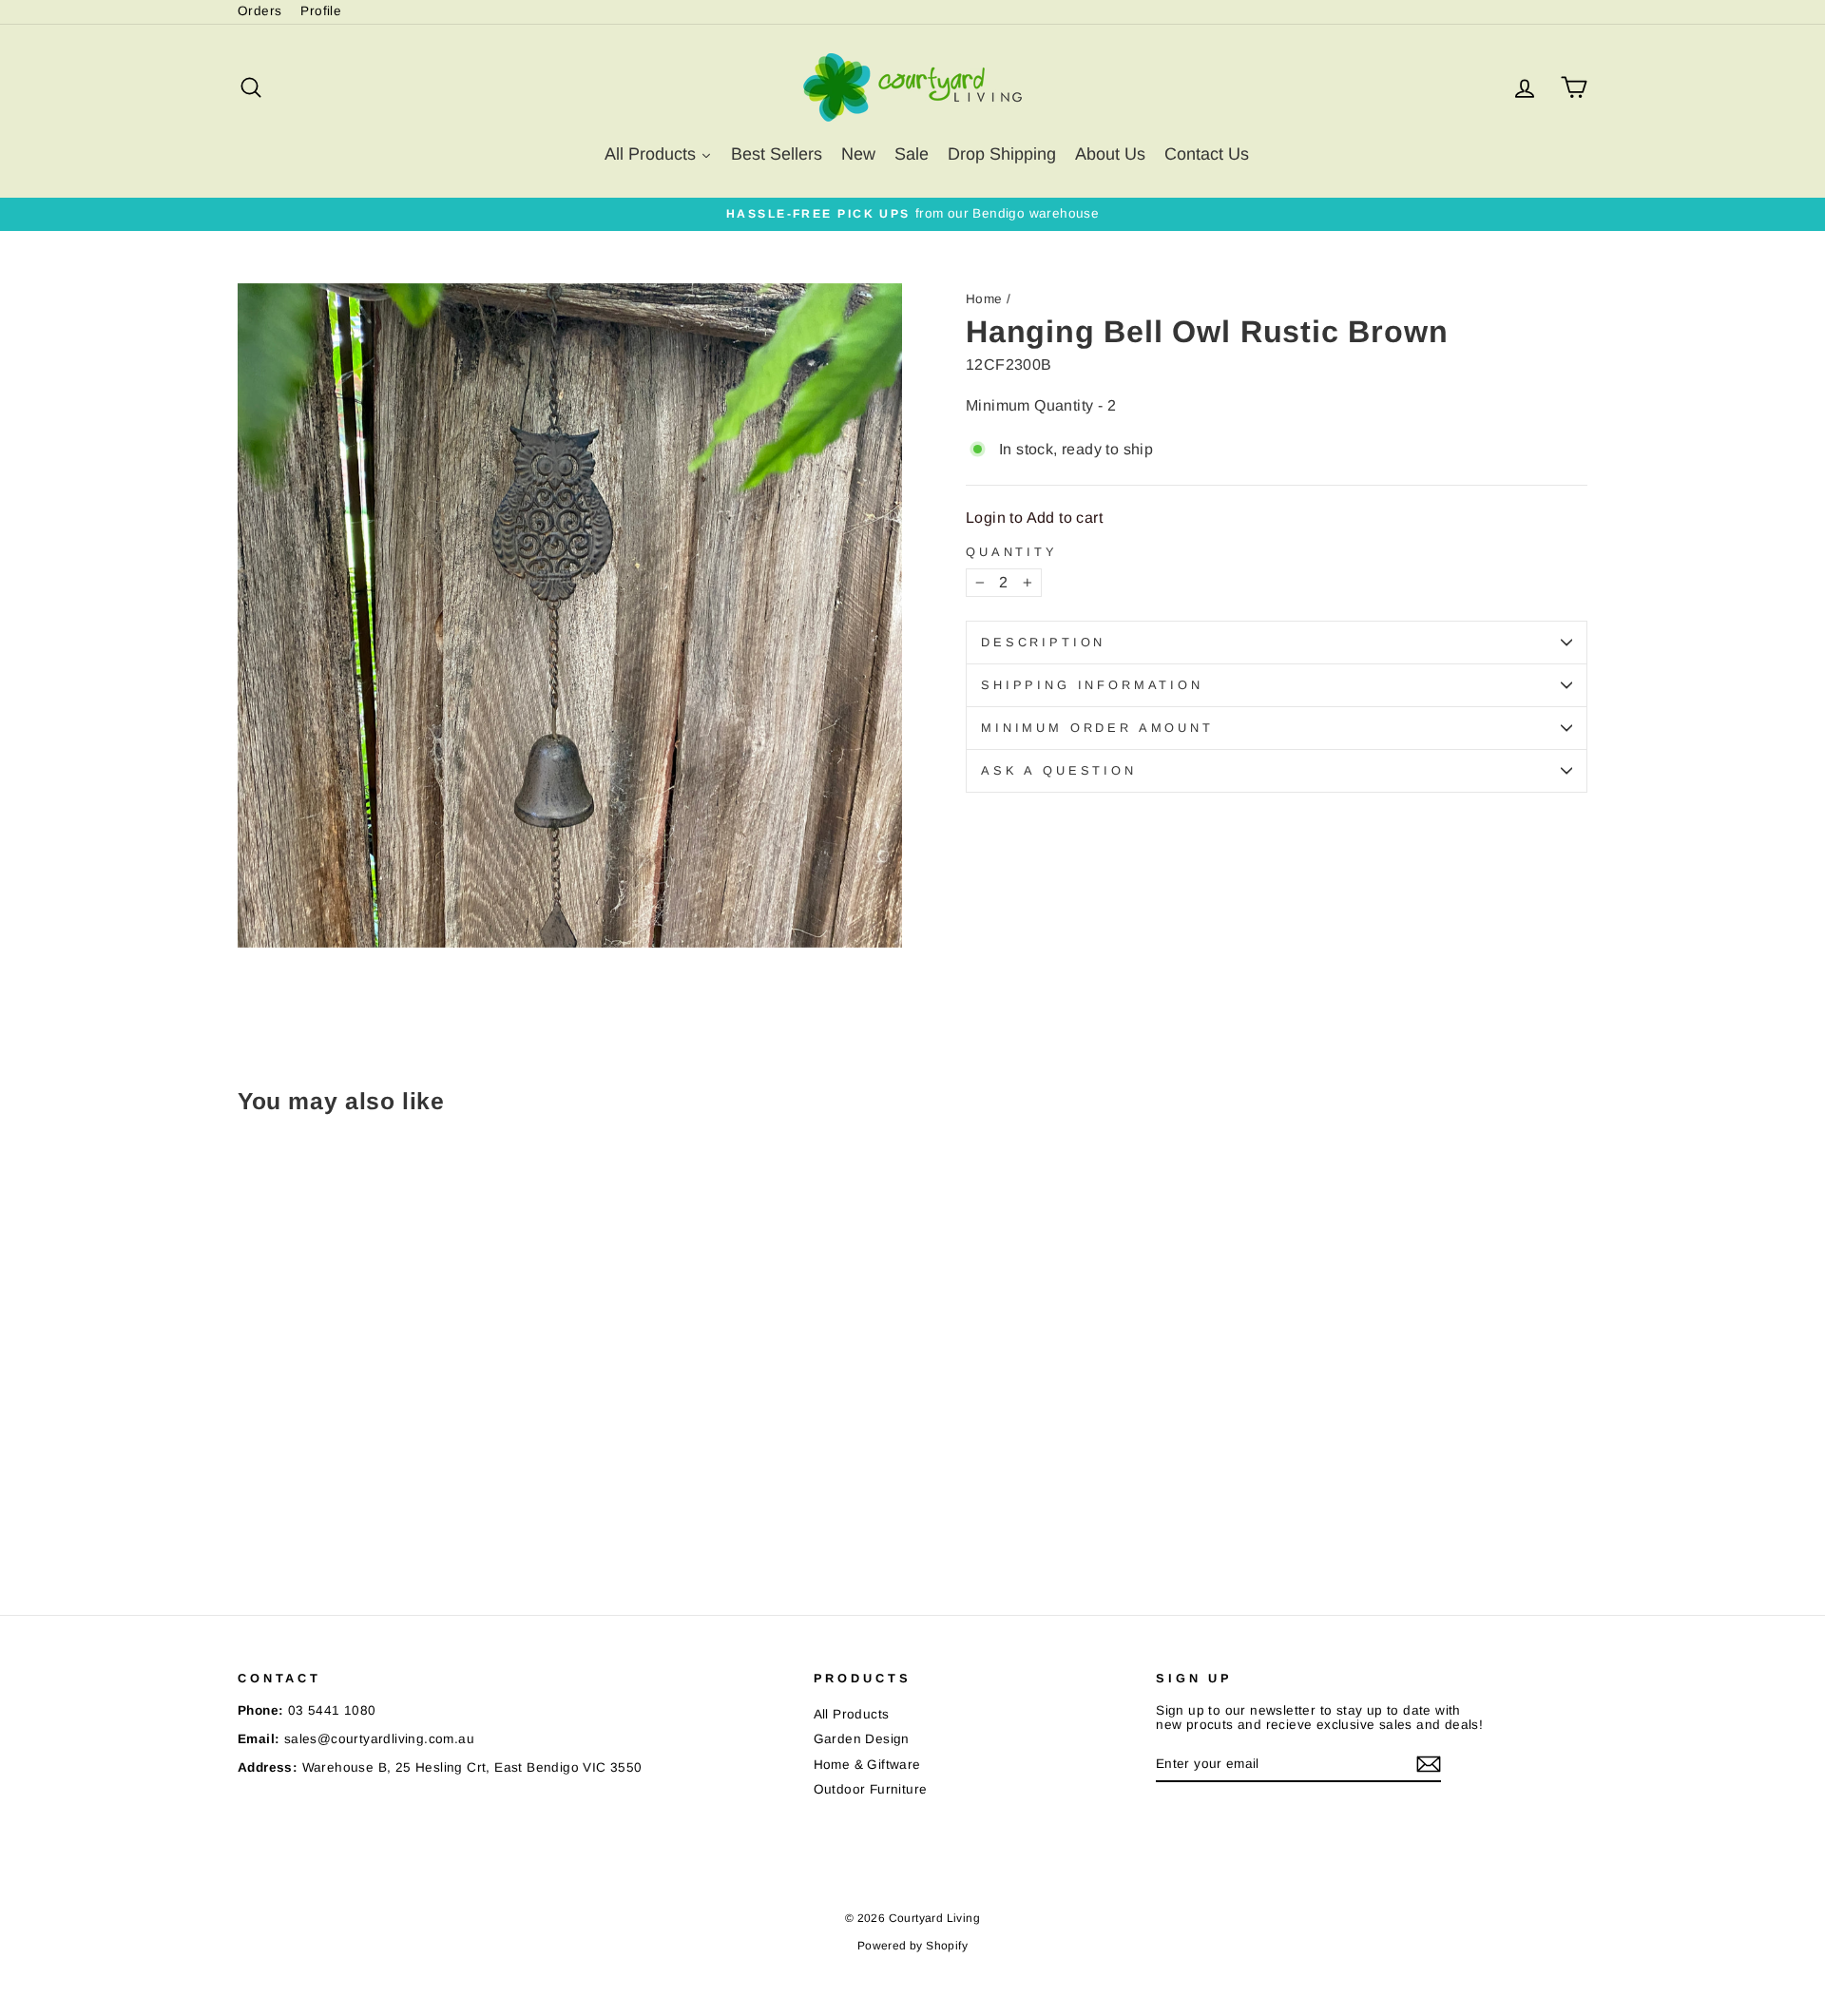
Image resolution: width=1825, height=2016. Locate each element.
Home (984, 299)
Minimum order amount (1097, 728)
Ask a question (1059, 770)
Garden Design (862, 1739)
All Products (852, 1714)
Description (1043, 642)
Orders (259, 11)
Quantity (1012, 552)
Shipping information (1092, 685)
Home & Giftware (867, 1765)
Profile (321, 11)
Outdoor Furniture (871, 1789)
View (399, 1462)
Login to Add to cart (1034, 518)
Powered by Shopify (912, 1946)
